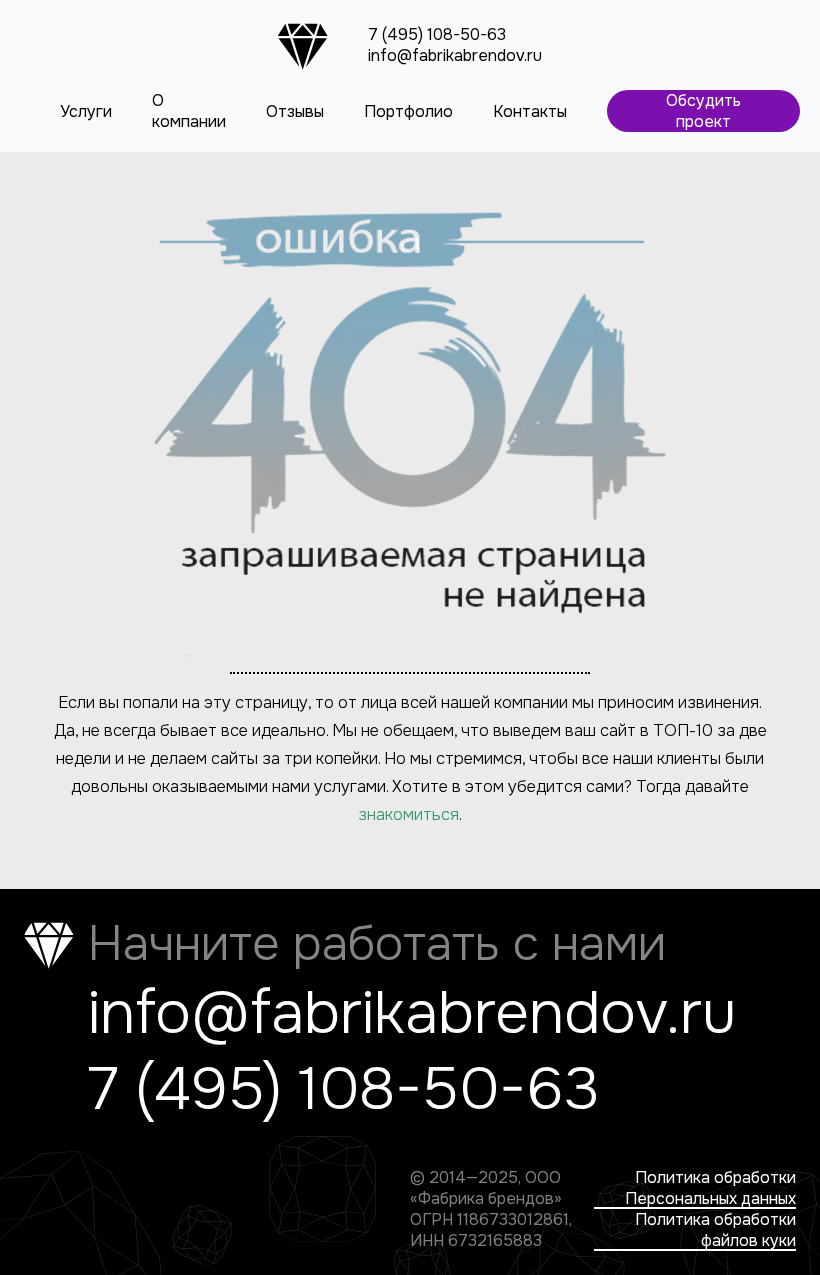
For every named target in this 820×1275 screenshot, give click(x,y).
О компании (189, 111)
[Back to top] (770, 1225)
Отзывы (295, 111)
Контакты (530, 111)
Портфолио (408, 111)
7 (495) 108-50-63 (437, 34)
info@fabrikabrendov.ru (455, 55)
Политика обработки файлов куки (715, 1230)
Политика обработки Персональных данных (710, 1188)
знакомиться (408, 814)
